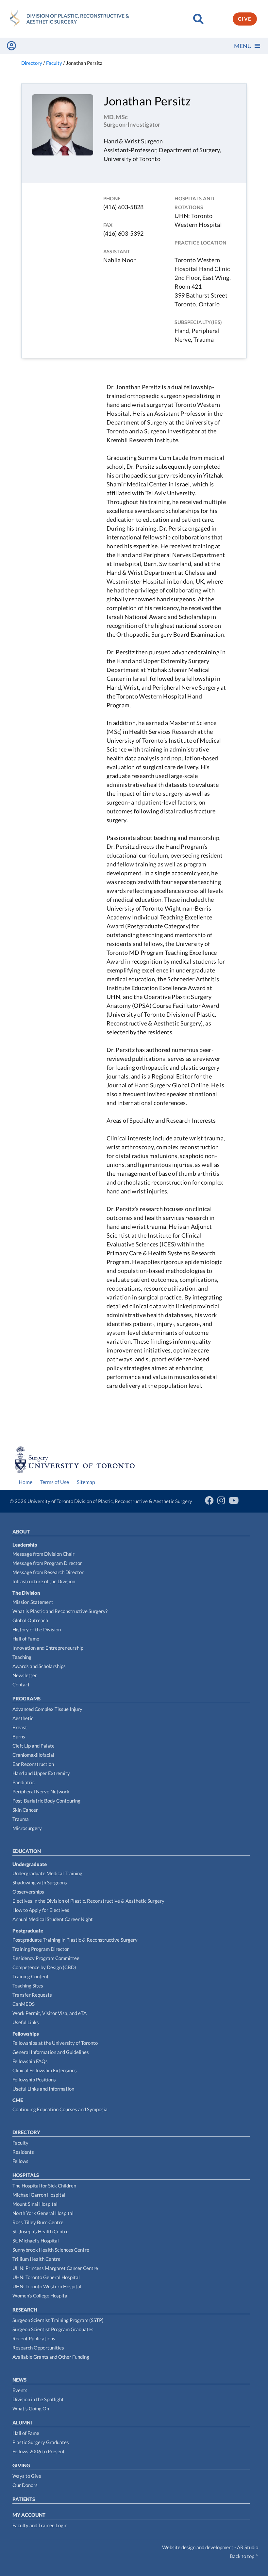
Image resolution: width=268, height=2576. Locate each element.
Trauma (21, 1819)
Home (25, 1482)
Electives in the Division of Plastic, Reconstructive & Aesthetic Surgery (88, 1901)
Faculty (20, 2143)
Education (27, 1851)
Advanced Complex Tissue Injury (47, 1709)
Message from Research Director (48, 1572)
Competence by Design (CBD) (44, 1967)
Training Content (31, 1976)
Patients (24, 2499)
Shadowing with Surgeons (40, 1882)
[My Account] (11, 46)
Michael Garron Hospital (39, 2195)
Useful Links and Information (43, 2089)
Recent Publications (34, 2338)
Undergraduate (30, 1864)
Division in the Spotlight (38, 2399)
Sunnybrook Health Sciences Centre (51, 2250)
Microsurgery (27, 1828)
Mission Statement (33, 1602)
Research (25, 2310)
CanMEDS (24, 2004)
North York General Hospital (43, 2213)
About (21, 1532)
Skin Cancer (25, 1810)
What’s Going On (31, 2408)
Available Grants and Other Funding (51, 2357)
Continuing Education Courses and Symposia (60, 2109)
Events (20, 2390)
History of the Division (37, 1629)
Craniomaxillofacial (33, 1755)
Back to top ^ (244, 2556)
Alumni (22, 2422)
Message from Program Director (47, 1563)
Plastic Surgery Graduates (41, 2442)
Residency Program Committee (46, 1958)
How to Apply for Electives (41, 1910)
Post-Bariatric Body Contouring (46, 1801)
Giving (21, 2465)
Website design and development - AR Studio (210, 2547)
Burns (19, 1736)
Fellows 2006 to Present (39, 2451)
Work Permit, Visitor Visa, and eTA (50, 2013)
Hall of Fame (26, 1639)
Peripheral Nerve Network (41, 1791)
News (19, 2380)
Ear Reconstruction (33, 1764)
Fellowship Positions (34, 2079)
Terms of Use (55, 1482)
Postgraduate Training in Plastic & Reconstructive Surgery (75, 1940)
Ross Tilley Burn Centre (38, 2222)
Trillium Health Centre (36, 2259)
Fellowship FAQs (30, 2061)
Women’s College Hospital (41, 2295)
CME (18, 2100)
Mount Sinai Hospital (35, 2204)
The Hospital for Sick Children (44, 2186)
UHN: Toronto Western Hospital (47, 2286)
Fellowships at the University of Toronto (55, 2043)
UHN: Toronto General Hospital (46, 2277)
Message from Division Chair (43, 1554)
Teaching (22, 1657)
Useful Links (26, 2022)
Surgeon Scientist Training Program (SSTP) (58, 2320)
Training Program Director (41, 1949)
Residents (23, 2152)
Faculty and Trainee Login (40, 2525)
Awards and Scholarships (39, 1666)
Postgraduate (28, 1931)
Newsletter (25, 1675)
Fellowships (26, 2034)
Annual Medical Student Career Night (53, 1919)
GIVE (245, 19)
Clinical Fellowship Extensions (45, 2070)
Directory (26, 2132)
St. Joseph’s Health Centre (41, 2231)
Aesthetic (23, 1718)
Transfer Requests (32, 1995)
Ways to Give (27, 2476)
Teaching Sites (28, 1986)
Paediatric (24, 1782)
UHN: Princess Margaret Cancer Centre (55, 2268)
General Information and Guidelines (51, 2052)
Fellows (20, 2161)
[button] (243, 46)
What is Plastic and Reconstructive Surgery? (60, 1611)
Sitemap (86, 1482)
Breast (20, 1727)
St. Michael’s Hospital (36, 2240)
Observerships (28, 1892)
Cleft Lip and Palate (33, 1746)
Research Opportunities (38, 2348)
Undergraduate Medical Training (47, 1873)
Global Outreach (30, 1620)
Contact (21, 1684)
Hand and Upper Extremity (41, 1773)
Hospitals (26, 2175)
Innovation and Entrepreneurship (48, 1648)
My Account (29, 2515)
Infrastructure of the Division (44, 1581)
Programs (26, 1698)
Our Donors (25, 2485)
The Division (26, 1593)
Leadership (25, 1545)
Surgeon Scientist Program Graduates (53, 2329)
